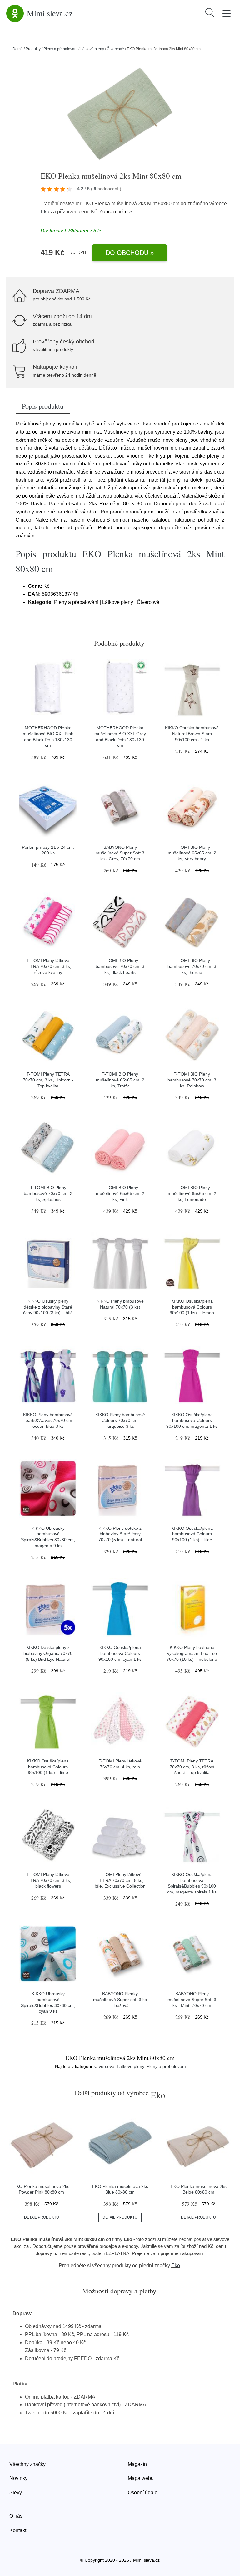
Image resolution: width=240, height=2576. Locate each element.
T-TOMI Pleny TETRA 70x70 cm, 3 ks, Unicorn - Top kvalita (48, 1080)
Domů (18, 49)
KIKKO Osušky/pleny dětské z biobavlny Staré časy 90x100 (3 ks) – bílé (48, 1307)
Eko (45, 212)
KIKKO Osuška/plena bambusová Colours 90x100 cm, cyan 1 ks (120, 1653)
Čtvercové (115, 49)
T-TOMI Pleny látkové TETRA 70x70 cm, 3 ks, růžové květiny (48, 966)
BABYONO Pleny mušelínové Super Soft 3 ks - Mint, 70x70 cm (192, 1999)
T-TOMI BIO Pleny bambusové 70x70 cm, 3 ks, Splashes (48, 1193)
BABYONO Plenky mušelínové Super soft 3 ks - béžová (120, 1999)
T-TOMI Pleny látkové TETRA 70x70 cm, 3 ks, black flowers (48, 1880)
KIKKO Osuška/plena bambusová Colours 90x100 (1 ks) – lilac (192, 1534)
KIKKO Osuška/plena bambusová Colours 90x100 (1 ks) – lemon (192, 1307)
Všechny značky (27, 2464)
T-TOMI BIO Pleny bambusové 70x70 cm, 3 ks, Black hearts (120, 966)
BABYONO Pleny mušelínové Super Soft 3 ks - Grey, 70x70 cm (120, 853)
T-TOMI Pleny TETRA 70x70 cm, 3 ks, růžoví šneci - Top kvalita (192, 1767)
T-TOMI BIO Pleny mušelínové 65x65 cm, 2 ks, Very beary (192, 853)
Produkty (33, 49)
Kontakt (18, 2530)
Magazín (137, 2464)
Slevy (16, 2493)
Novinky (18, 2478)
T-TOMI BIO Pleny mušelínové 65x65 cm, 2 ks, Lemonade (192, 1193)
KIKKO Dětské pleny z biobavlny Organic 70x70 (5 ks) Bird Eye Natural (48, 1653)
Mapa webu (141, 2478)
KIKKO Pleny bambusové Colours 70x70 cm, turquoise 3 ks (120, 1420)
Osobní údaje (143, 2493)
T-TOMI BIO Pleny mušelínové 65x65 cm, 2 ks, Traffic (120, 1080)
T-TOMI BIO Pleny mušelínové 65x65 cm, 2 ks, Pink (120, 1193)
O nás (16, 2516)
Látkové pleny (92, 49)
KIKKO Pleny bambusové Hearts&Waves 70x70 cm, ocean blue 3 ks (48, 1420)
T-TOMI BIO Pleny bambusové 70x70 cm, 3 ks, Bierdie (192, 966)
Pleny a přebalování (60, 49)
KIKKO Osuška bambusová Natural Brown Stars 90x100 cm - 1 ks (192, 734)
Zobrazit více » (116, 212)
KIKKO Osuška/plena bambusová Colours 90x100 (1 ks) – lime (48, 1767)
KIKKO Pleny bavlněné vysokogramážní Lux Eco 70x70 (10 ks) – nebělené (192, 1653)
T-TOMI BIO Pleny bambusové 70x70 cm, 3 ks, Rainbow (192, 1080)
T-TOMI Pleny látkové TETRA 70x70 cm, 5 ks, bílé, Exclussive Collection (120, 1880)
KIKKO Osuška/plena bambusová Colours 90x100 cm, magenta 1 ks (192, 1420)
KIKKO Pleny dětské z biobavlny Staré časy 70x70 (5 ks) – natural (120, 1534)
